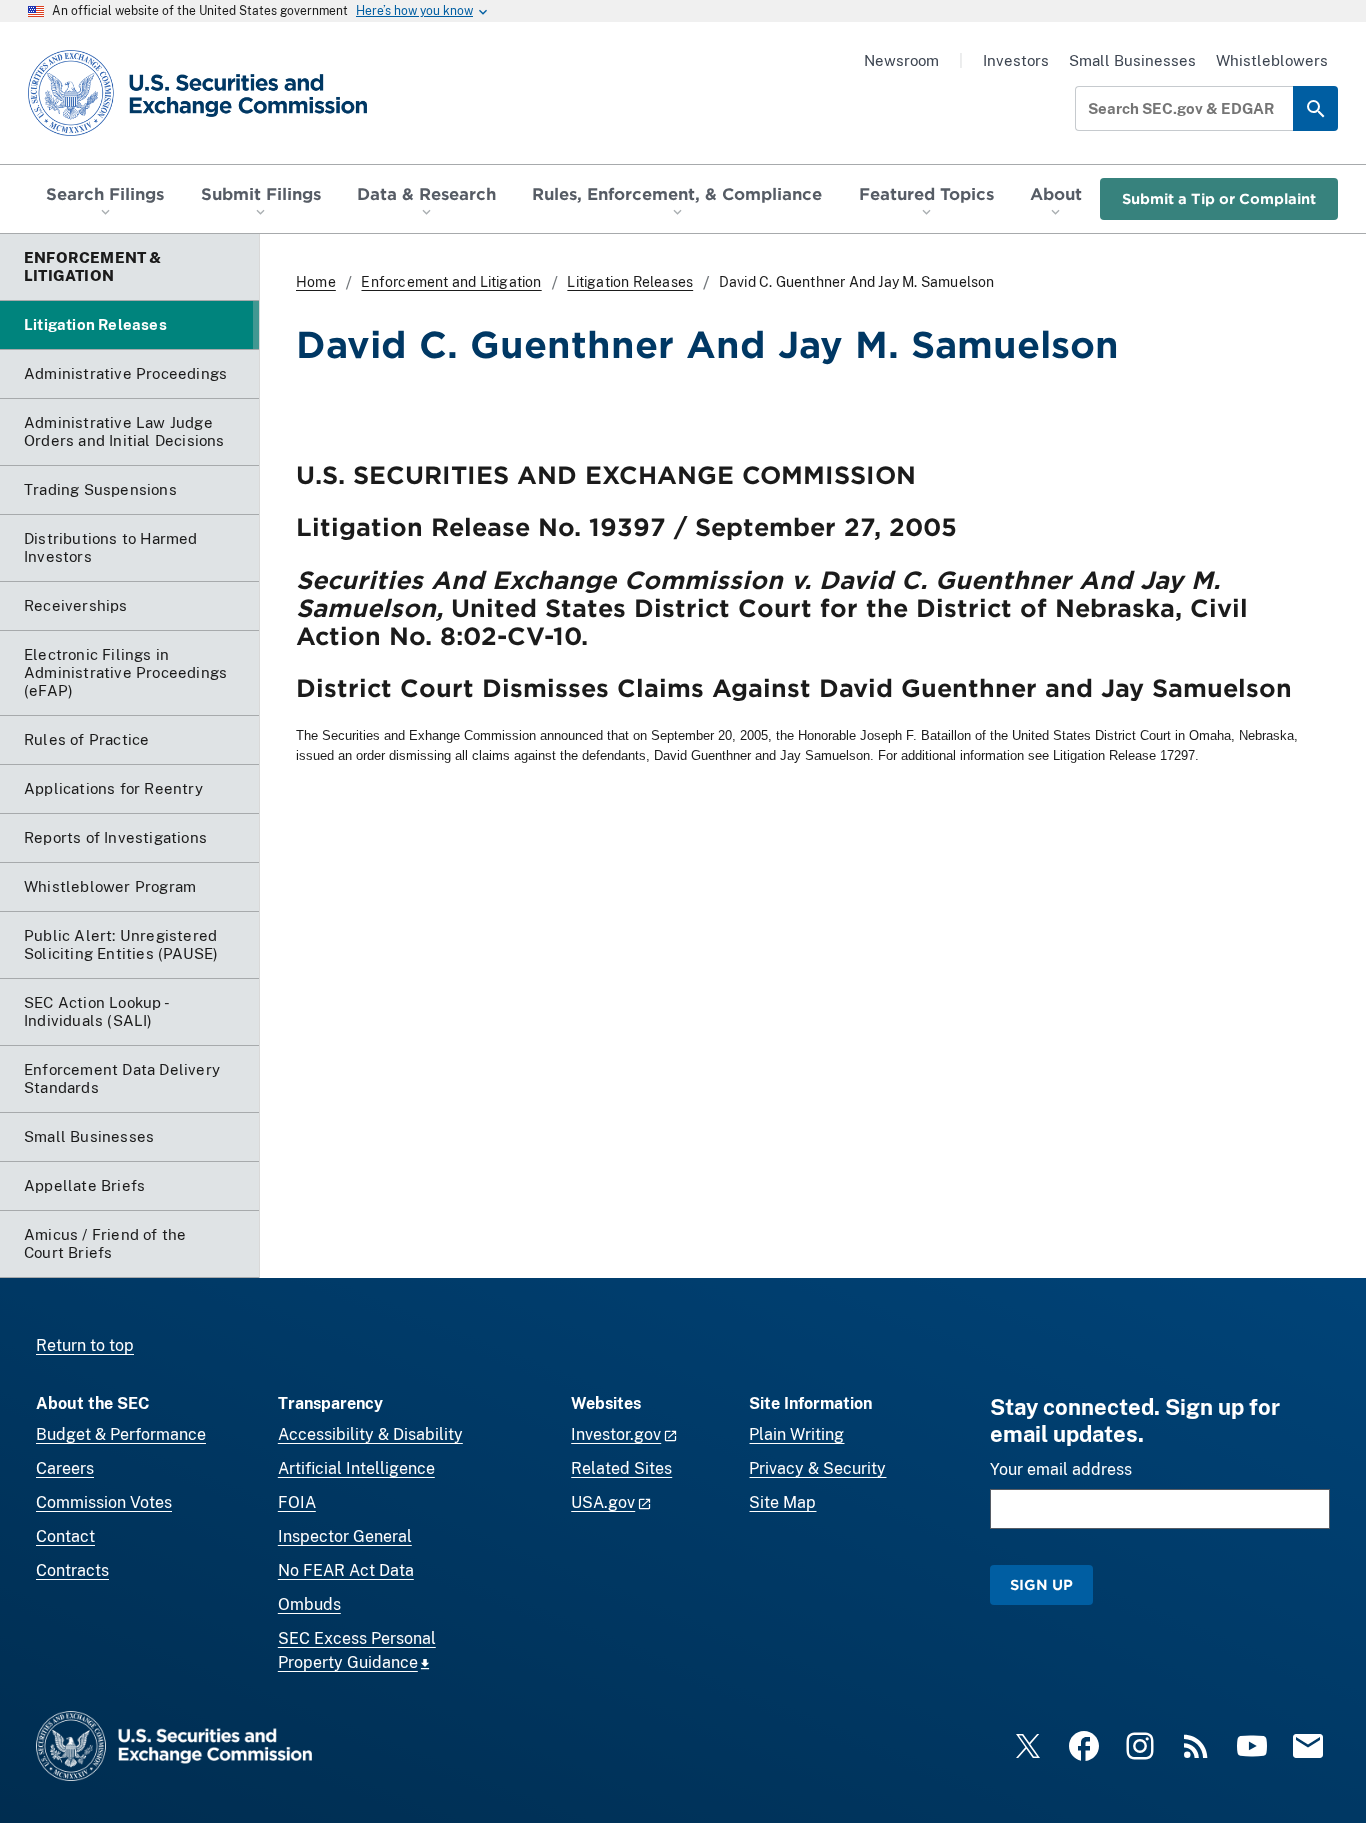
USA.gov (603, 1502)
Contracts (72, 1570)
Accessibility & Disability (370, 1434)
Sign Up (1041, 1584)
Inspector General (345, 1536)
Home (316, 282)
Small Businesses (1132, 60)
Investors (1016, 60)
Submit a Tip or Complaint (1219, 198)
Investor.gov (616, 1434)
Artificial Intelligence (356, 1468)
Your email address (1061, 1469)
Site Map (782, 1502)
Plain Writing (796, 1434)
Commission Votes (104, 1502)
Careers (65, 1468)
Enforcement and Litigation (451, 282)
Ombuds (309, 1604)
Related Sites (621, 1468)
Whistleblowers (1272, 60)
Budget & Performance (121, 1434)
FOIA (297, 1502)
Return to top (85, 1345)
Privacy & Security (817, 1468)
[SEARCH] (1315, 108)
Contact (65, 1536)
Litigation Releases (630, 282)
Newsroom (901, 60)
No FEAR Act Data (346, 1570)
